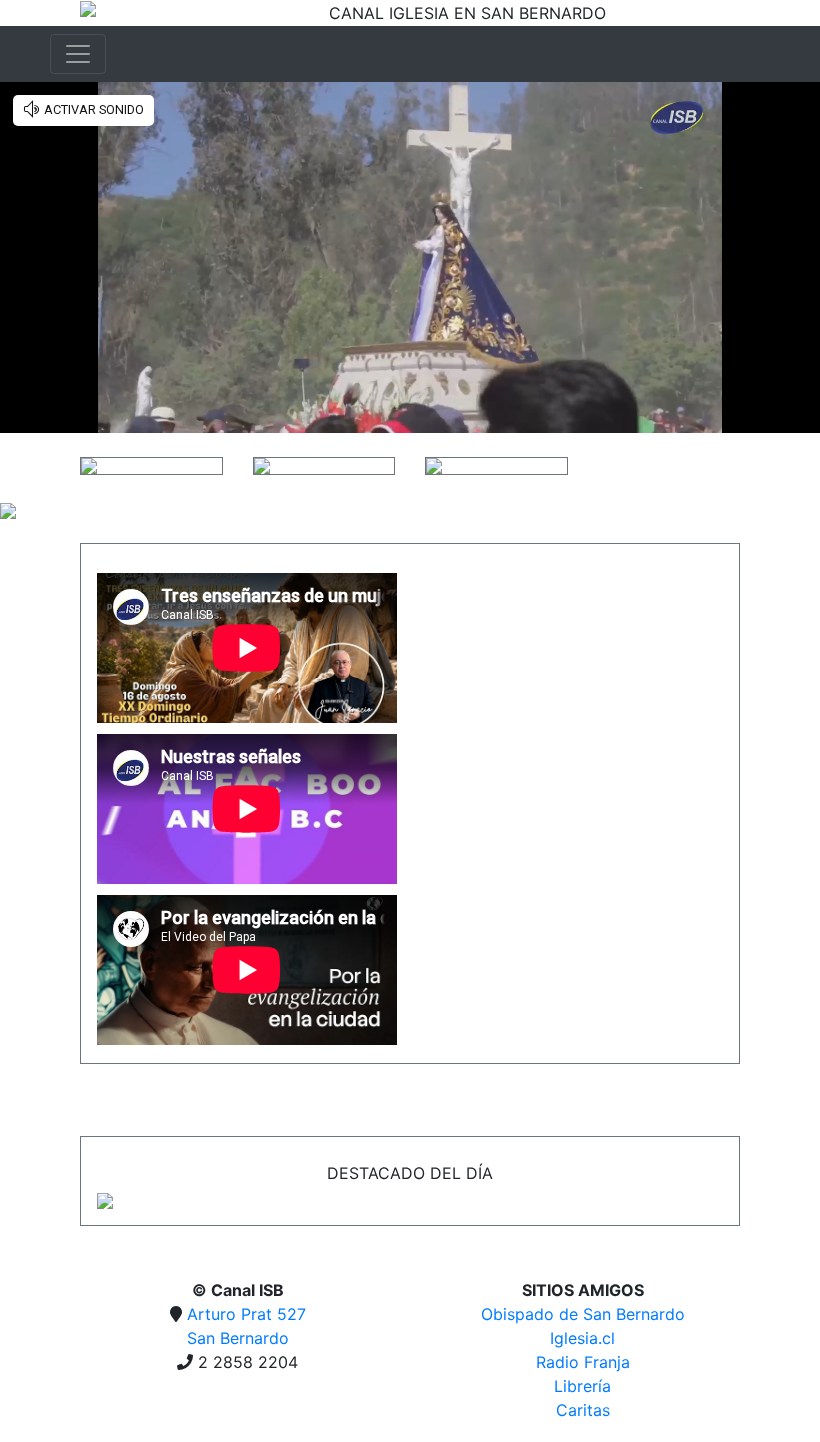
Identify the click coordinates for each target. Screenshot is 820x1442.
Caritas (583, 1410)
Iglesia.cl (582, 1338)
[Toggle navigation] (78, 54)
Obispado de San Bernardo (583, 1314)
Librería (582, 1386)
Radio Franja (583, 1362)
